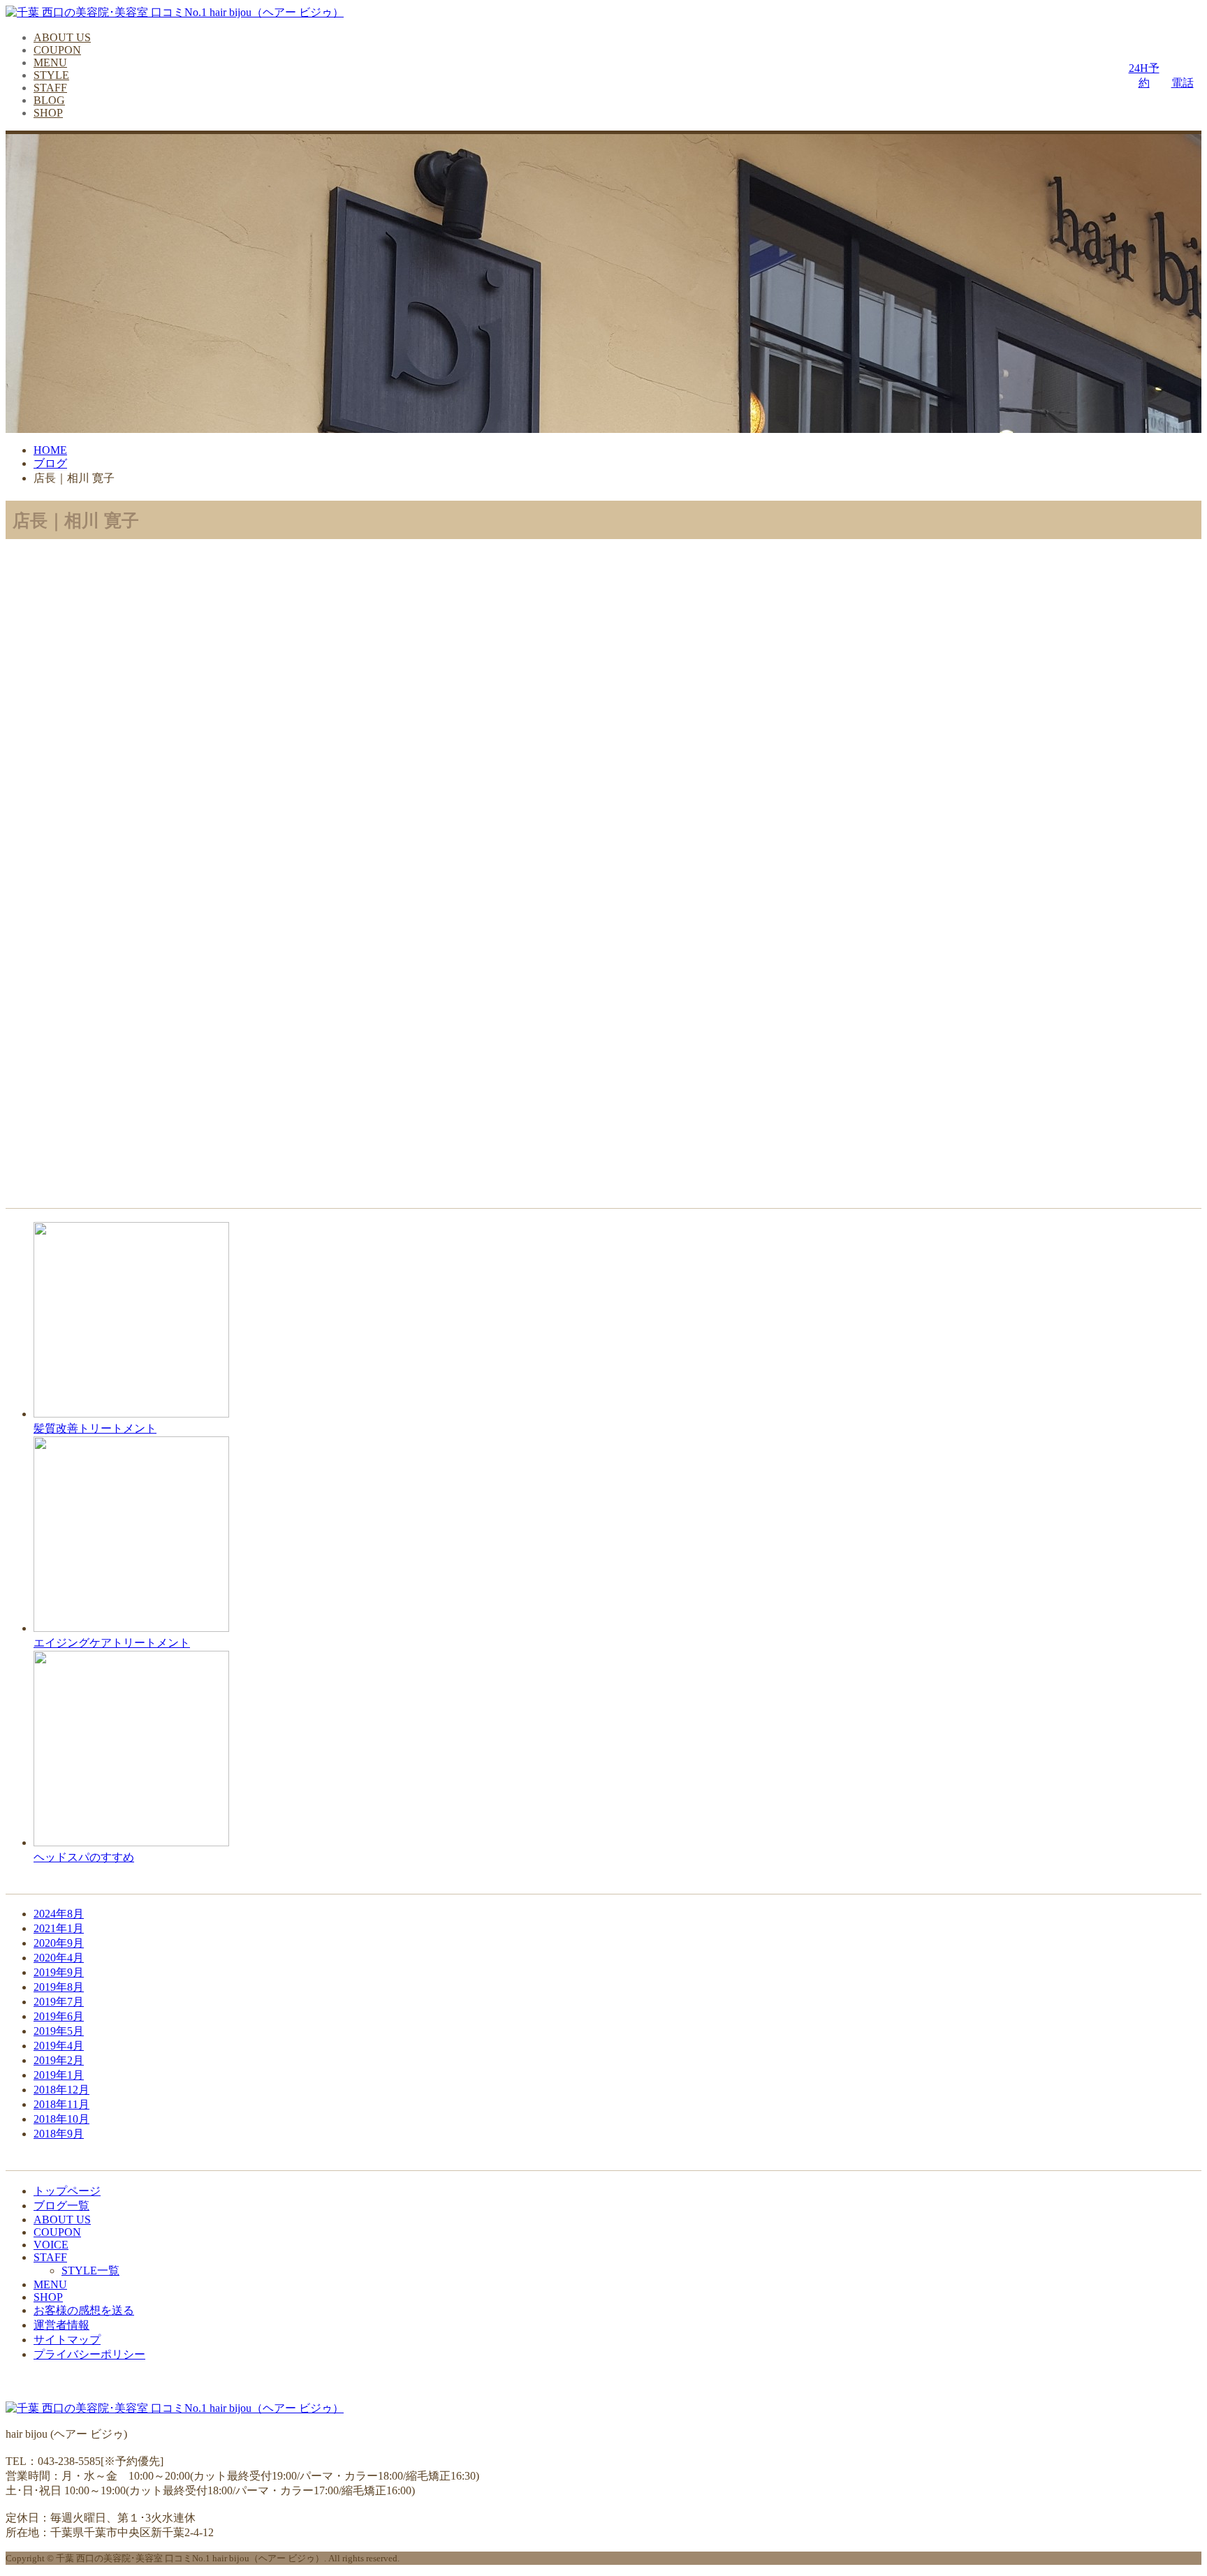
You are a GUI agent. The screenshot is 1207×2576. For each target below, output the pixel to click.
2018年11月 (61, 2104)
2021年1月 (59, 1928)
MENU (50, 62)
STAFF (50, 88)
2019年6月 (59, 2016)
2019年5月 (59, 2031)
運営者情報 (61, 2325)
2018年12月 (61, 2090)
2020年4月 (59, 1958)
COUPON (57, 50)
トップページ (67, 2191)
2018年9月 (59, 2134)
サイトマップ (67, 2340)
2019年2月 (59, 2060)
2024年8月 (59, 1914)
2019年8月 (59, 1987)
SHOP (48, 113)
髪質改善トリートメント (95, 1428)
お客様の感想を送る (84, 2310)
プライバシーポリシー (89, 2354)
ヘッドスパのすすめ (84, 1857)
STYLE (51, 75)
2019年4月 (59, 2046)
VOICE (51, 2245)
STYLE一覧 (90, 2270)
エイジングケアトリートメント (112, 1642)
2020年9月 (59, 1943)
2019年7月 (59, 2002)
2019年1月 (59, 2075)
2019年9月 (59, 1972)
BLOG (49, 100)
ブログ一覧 (61, 2206)
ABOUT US (62, 37)
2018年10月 (61, 2119)
